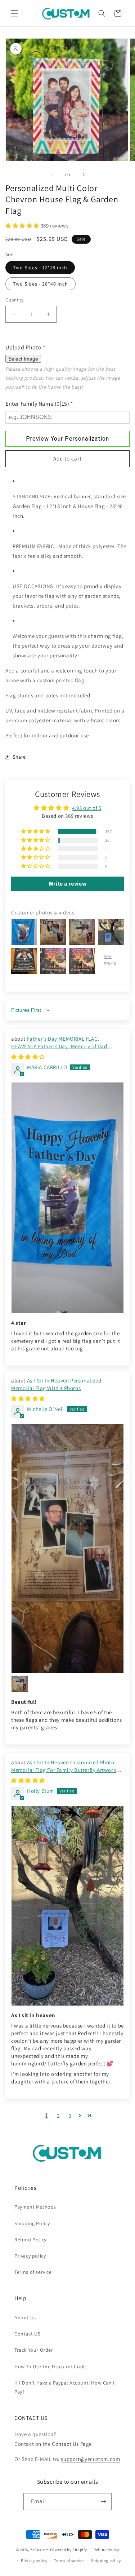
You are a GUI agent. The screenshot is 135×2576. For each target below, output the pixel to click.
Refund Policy (30, 2240)
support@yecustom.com (90, 2459)
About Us (25, 2317)
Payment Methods (35, 2207)
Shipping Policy (32, 2223)
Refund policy (106, 2550)
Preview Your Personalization (67, 439)
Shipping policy (106, 2560)
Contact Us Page (72, 2444)
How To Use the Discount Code (50, 2367)
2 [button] (58, 2116)
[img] (28, 1057)
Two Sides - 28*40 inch (40, 284)
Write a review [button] (67, 884)
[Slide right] (84, 175)
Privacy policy (30, 2256)
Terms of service (33, 2272)
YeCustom (40, 2550)
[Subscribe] (103, 2502)
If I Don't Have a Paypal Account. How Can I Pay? (65, 2387)
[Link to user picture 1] (67, 1198)
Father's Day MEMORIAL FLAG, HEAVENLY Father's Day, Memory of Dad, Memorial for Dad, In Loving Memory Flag (61, 1046)
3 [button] (70, 2116)
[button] (14, 13)
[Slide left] (52, 175)
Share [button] (19, 757)
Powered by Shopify (69, 2550)
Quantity (14, 300)
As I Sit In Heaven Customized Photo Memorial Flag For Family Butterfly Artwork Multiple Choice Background (64, 1770)
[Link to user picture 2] (20, 1684)
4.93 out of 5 (87, 808)
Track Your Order (34, 2350)
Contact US (27, 2334)
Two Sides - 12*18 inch (40, 268)
